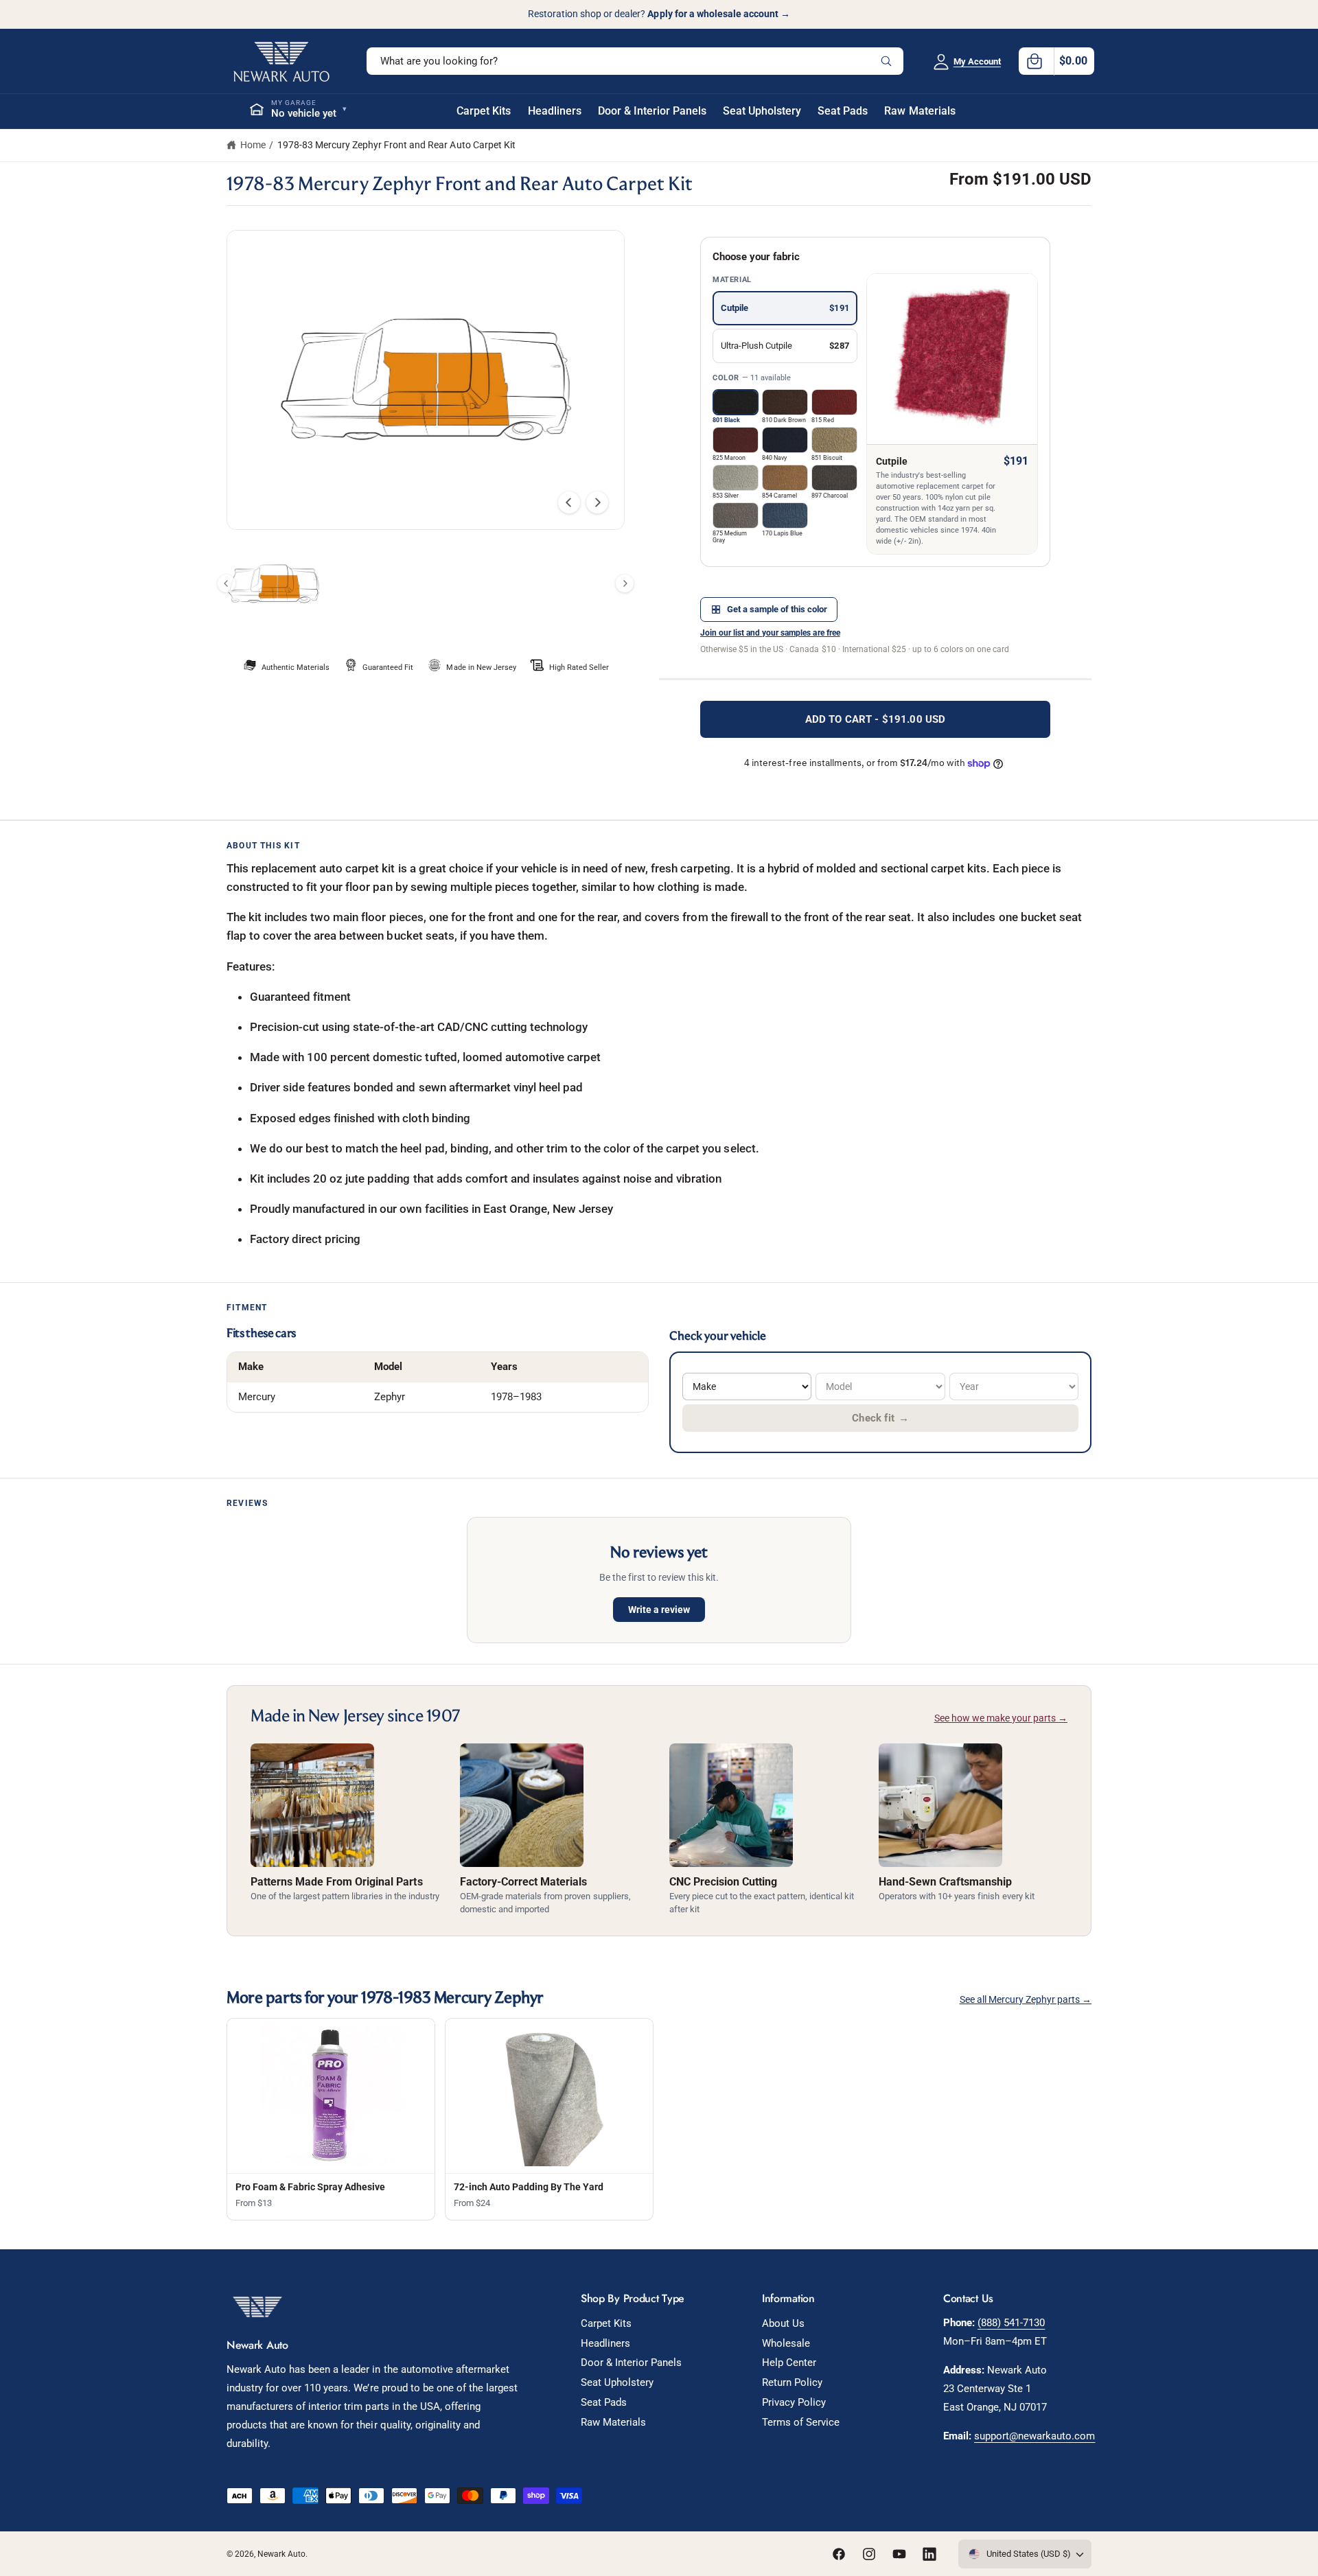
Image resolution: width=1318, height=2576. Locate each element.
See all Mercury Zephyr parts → (1026, 1999)
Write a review (659, 1610)
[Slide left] (569, 502)
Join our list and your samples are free (770, 633)
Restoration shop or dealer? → (659, 14)
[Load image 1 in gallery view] (274, 584)
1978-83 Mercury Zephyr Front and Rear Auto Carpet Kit (396, 145)
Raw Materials (613, 2422)
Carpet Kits (606, 2323)
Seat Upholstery (617, 2382)
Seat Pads (604, 2402)
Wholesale (786, 2343)
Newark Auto (281, 2554)
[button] (1056, 61)
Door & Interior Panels (631, 2363)
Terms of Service (801, 2422)
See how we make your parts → (1001, 1718)
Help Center (789, 2363)
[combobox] (635, 61)
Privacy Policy (794, 2402)
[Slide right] (597, 502)
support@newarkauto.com (1034, 2436)
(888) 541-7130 (1011, 2323)
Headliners (605, 2343)
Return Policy (792, 2382)
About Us (783, 2323)
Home (253, 145)
